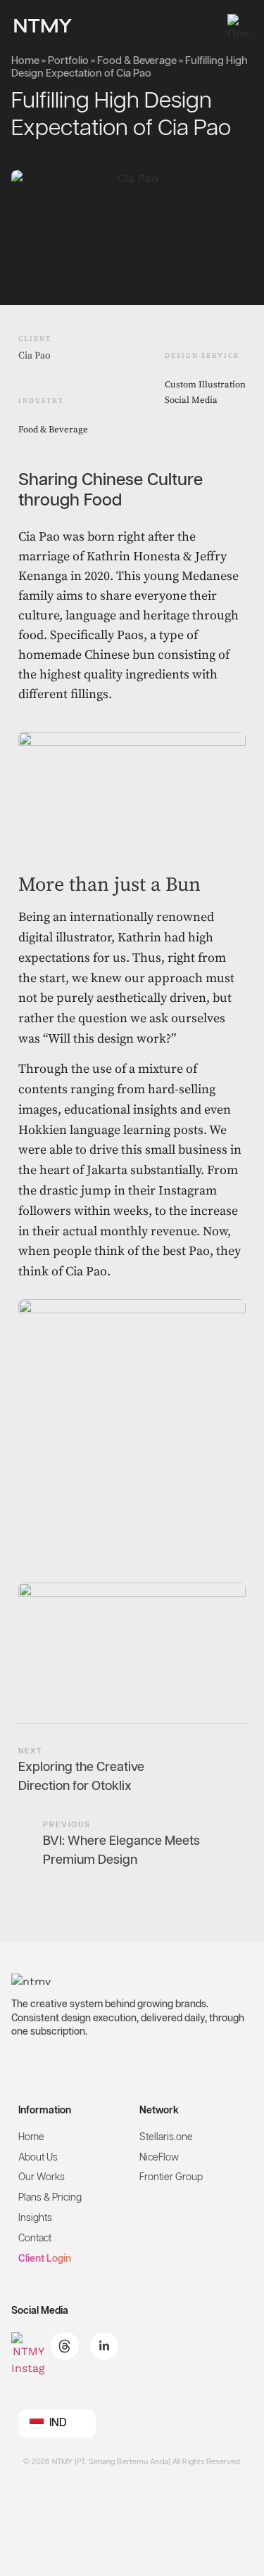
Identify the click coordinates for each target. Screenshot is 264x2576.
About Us (38, 2158)
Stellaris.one (166, 2137)
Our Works (42, 2177)
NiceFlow (159, 2158)
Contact (35, 2239)
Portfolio (68, 61)
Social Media (191, 400)
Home (25, 61)
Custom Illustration (205, 385)
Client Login (45, 2259)
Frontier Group (171, 2177)
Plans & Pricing (50, 2198)
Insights (35, 2218)
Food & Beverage (137, 61)
